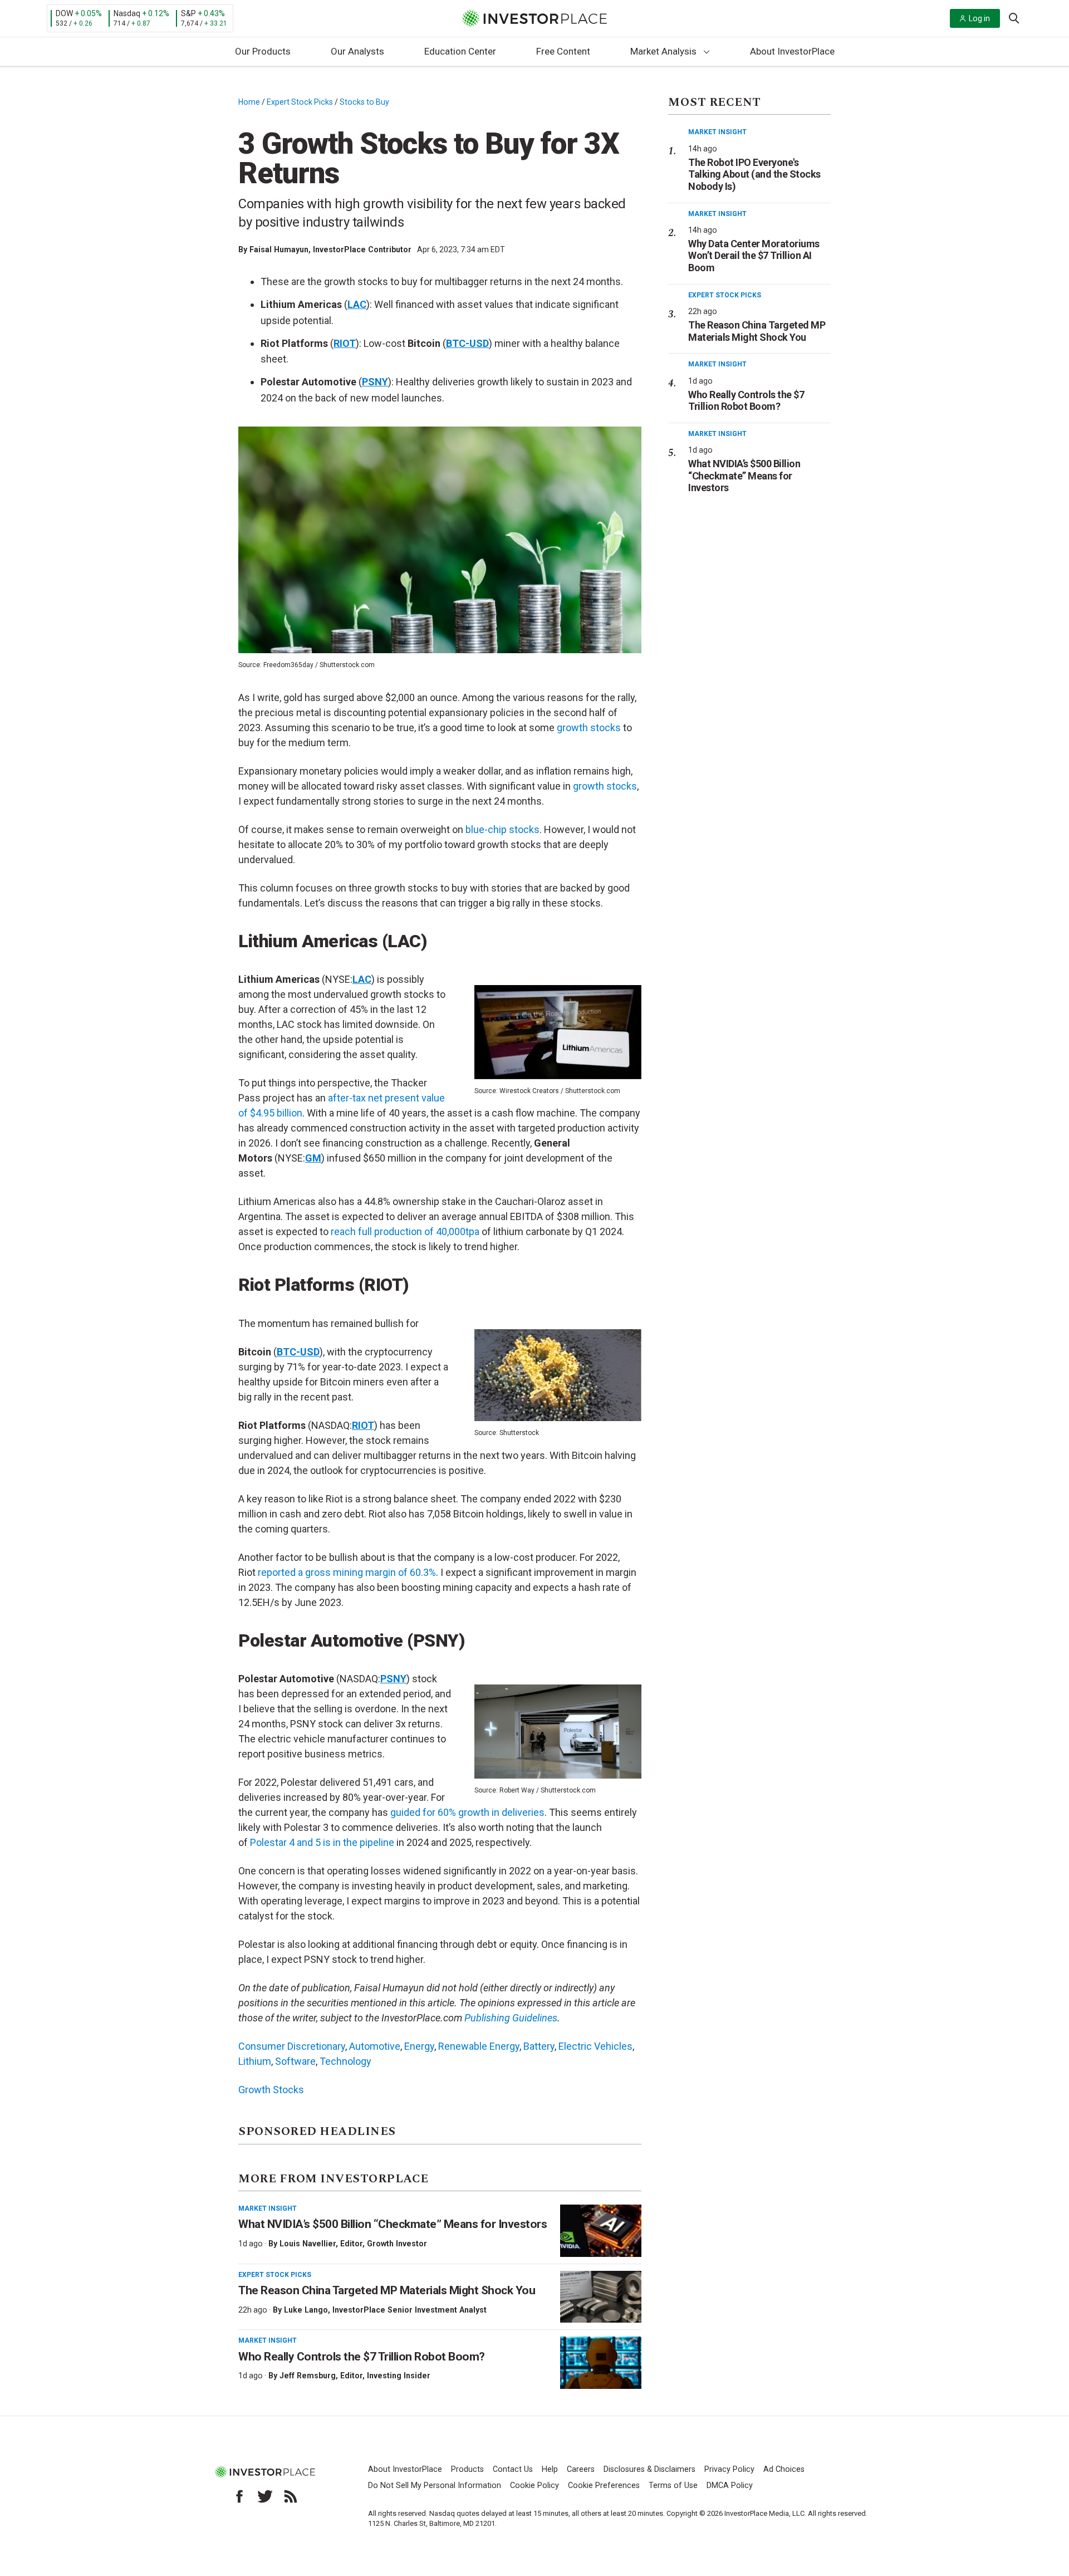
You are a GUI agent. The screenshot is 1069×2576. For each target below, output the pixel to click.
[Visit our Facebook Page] (239, 2496)
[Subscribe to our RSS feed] (291, 2496)
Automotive (375, 2046)
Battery (539, 2046)
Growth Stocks (271, 2090)
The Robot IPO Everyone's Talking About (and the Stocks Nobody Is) (754, 174)
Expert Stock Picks (300, 102)
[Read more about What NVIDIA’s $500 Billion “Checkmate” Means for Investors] (601, 2231)
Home (249, 102)
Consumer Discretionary (292, 2046)
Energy (419, 2046)
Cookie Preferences (604, 2486)
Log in (979, 18)
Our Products (263, 51)
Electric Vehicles (595, 2046)
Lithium (255, 2061)
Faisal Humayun (279, 249)
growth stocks (605, 786)
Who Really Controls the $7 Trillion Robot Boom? (362, 2357)
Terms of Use (673, 2486)
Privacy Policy (729, 2469)
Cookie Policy (534, 2486)
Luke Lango (306, 2310)
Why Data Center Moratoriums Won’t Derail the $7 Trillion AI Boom (754, 256)
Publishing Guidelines (511, 2018)
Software (295, 2061)
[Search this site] (1014, 17)
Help (550, 2469)
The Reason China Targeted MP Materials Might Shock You (387, 2290)
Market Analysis (663, 51)
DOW (64, 13)
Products (467, 2469)
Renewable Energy (479, 2046)
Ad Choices (784, 2469)
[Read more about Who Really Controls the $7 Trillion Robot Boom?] (601, 2363)
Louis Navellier (308, 2244)
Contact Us (513, 2469)
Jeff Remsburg (308, 2376)
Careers (581, 2469)
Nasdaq (127, 13)
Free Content (563, 51)
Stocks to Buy (364, 102)
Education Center (460, 51)
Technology (345, 2061)
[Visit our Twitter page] (265, 2496)
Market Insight (268, 2208)
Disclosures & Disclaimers (649, 2469)
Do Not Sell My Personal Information (435, 2486)
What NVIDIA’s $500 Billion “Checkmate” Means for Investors (393, 2224)
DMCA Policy (730, 2486)
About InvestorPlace (792, 51)
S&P (188, 13)
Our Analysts (357, 51)
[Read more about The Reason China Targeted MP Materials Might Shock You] (601, 2297)
